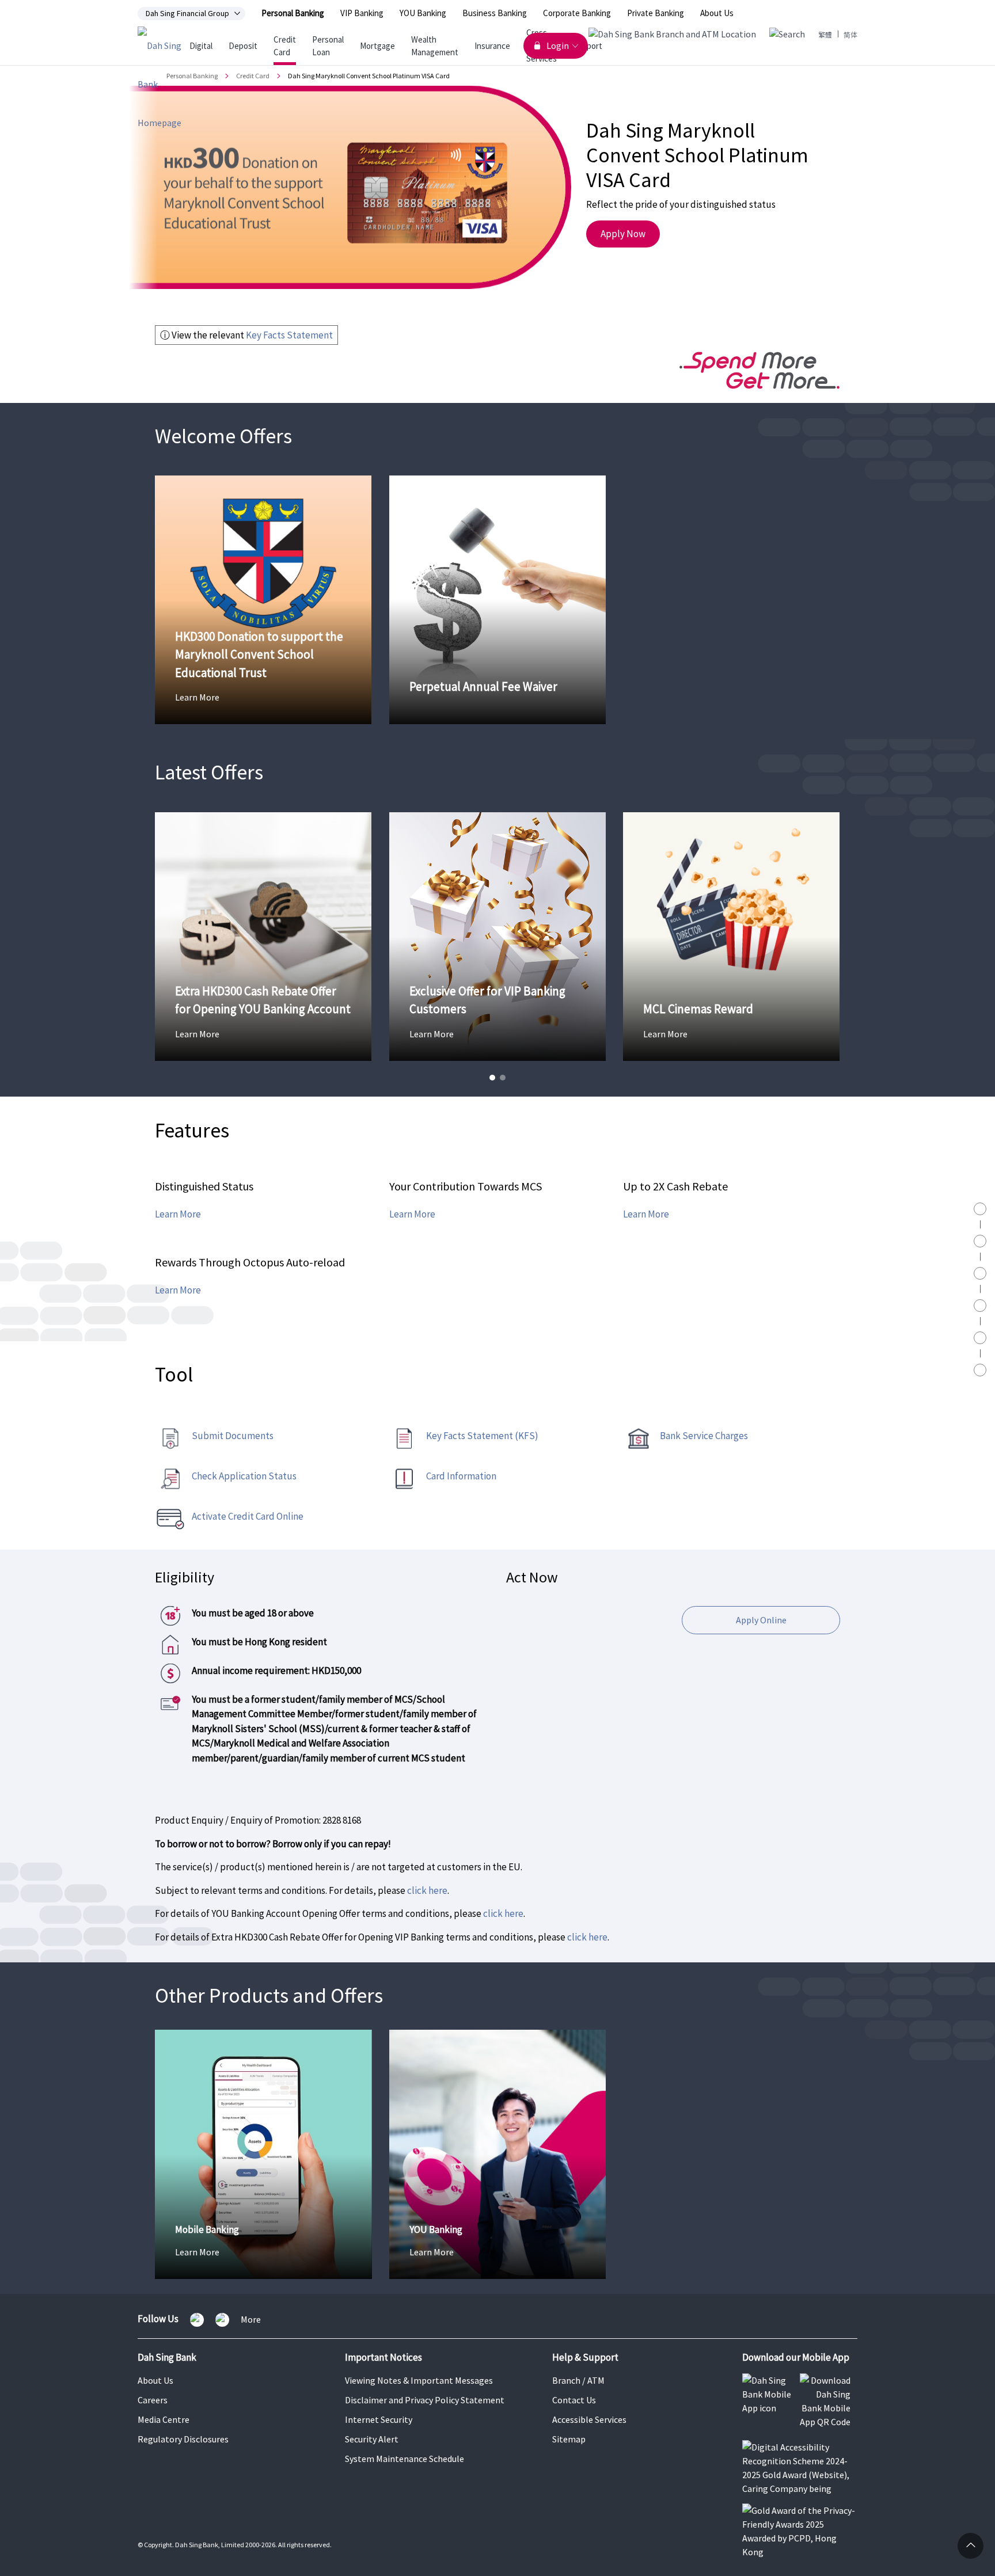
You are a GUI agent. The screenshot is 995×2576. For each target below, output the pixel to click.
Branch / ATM (578, 2380)
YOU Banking (423, 13)
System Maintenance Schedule (405, 2459)
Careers (153, 2400)
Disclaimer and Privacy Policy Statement (425, 2400)
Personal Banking (293, 13)
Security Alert (372, 2439)
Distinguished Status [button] (204, 1186)
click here (427, 1890)
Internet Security (379, 2419)
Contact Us (574, 2400)
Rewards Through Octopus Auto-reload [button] (250, 1262)
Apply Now (623, 234)
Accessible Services (589, 2419)
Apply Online (761, 1620)
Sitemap (569, 2439)
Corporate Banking (577, 13)
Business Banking (495, 13)
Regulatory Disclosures (183, 2439)
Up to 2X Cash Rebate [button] (675, 1186)
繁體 (825, 34)
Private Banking (656, 13)
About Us (717, 13)
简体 (850, 34)
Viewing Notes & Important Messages (419, 2380)
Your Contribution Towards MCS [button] (466, 1186)
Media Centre (164, 2419)
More (251, 2320)
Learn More (178, 1213)
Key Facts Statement (289, 335)
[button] (492, 1078)
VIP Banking (362, 13)
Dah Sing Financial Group (187, 13)
